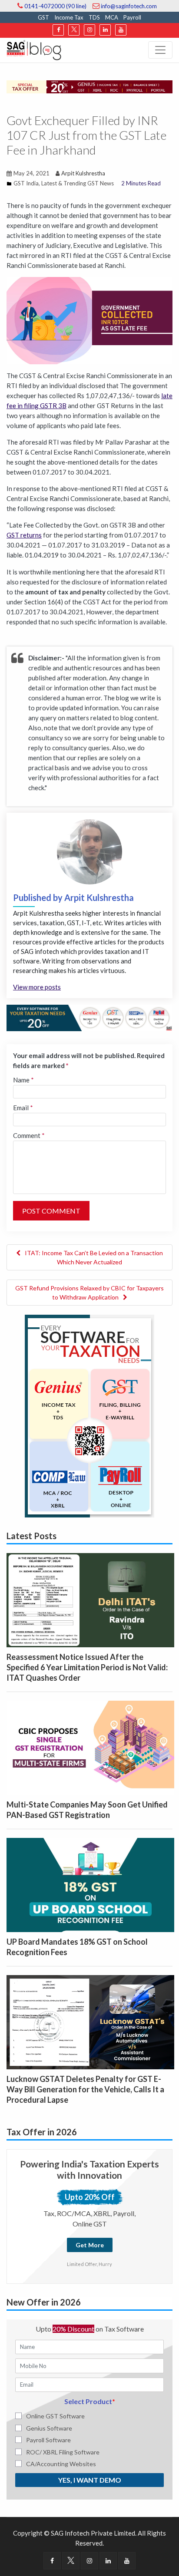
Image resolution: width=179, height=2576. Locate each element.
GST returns (24, 535)
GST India (26, 183)
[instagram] (89, 30)
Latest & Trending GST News (78, 183)
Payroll (132, 17)
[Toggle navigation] (160, 50)
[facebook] (58, 30)
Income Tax (69, 17)
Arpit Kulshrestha (83, 173)
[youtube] (121, 30)
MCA (112, 17)
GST (43, 17)
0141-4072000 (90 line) (55, 6)
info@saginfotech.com (128, 6)
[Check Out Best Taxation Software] (89, 1017)
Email (23, 1108)
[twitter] (74, 30)
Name (23, 1080)
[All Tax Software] (89, 1415)
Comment (29, 1135)
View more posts (37, 987)
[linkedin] (105, 30)
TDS (94, 17)
